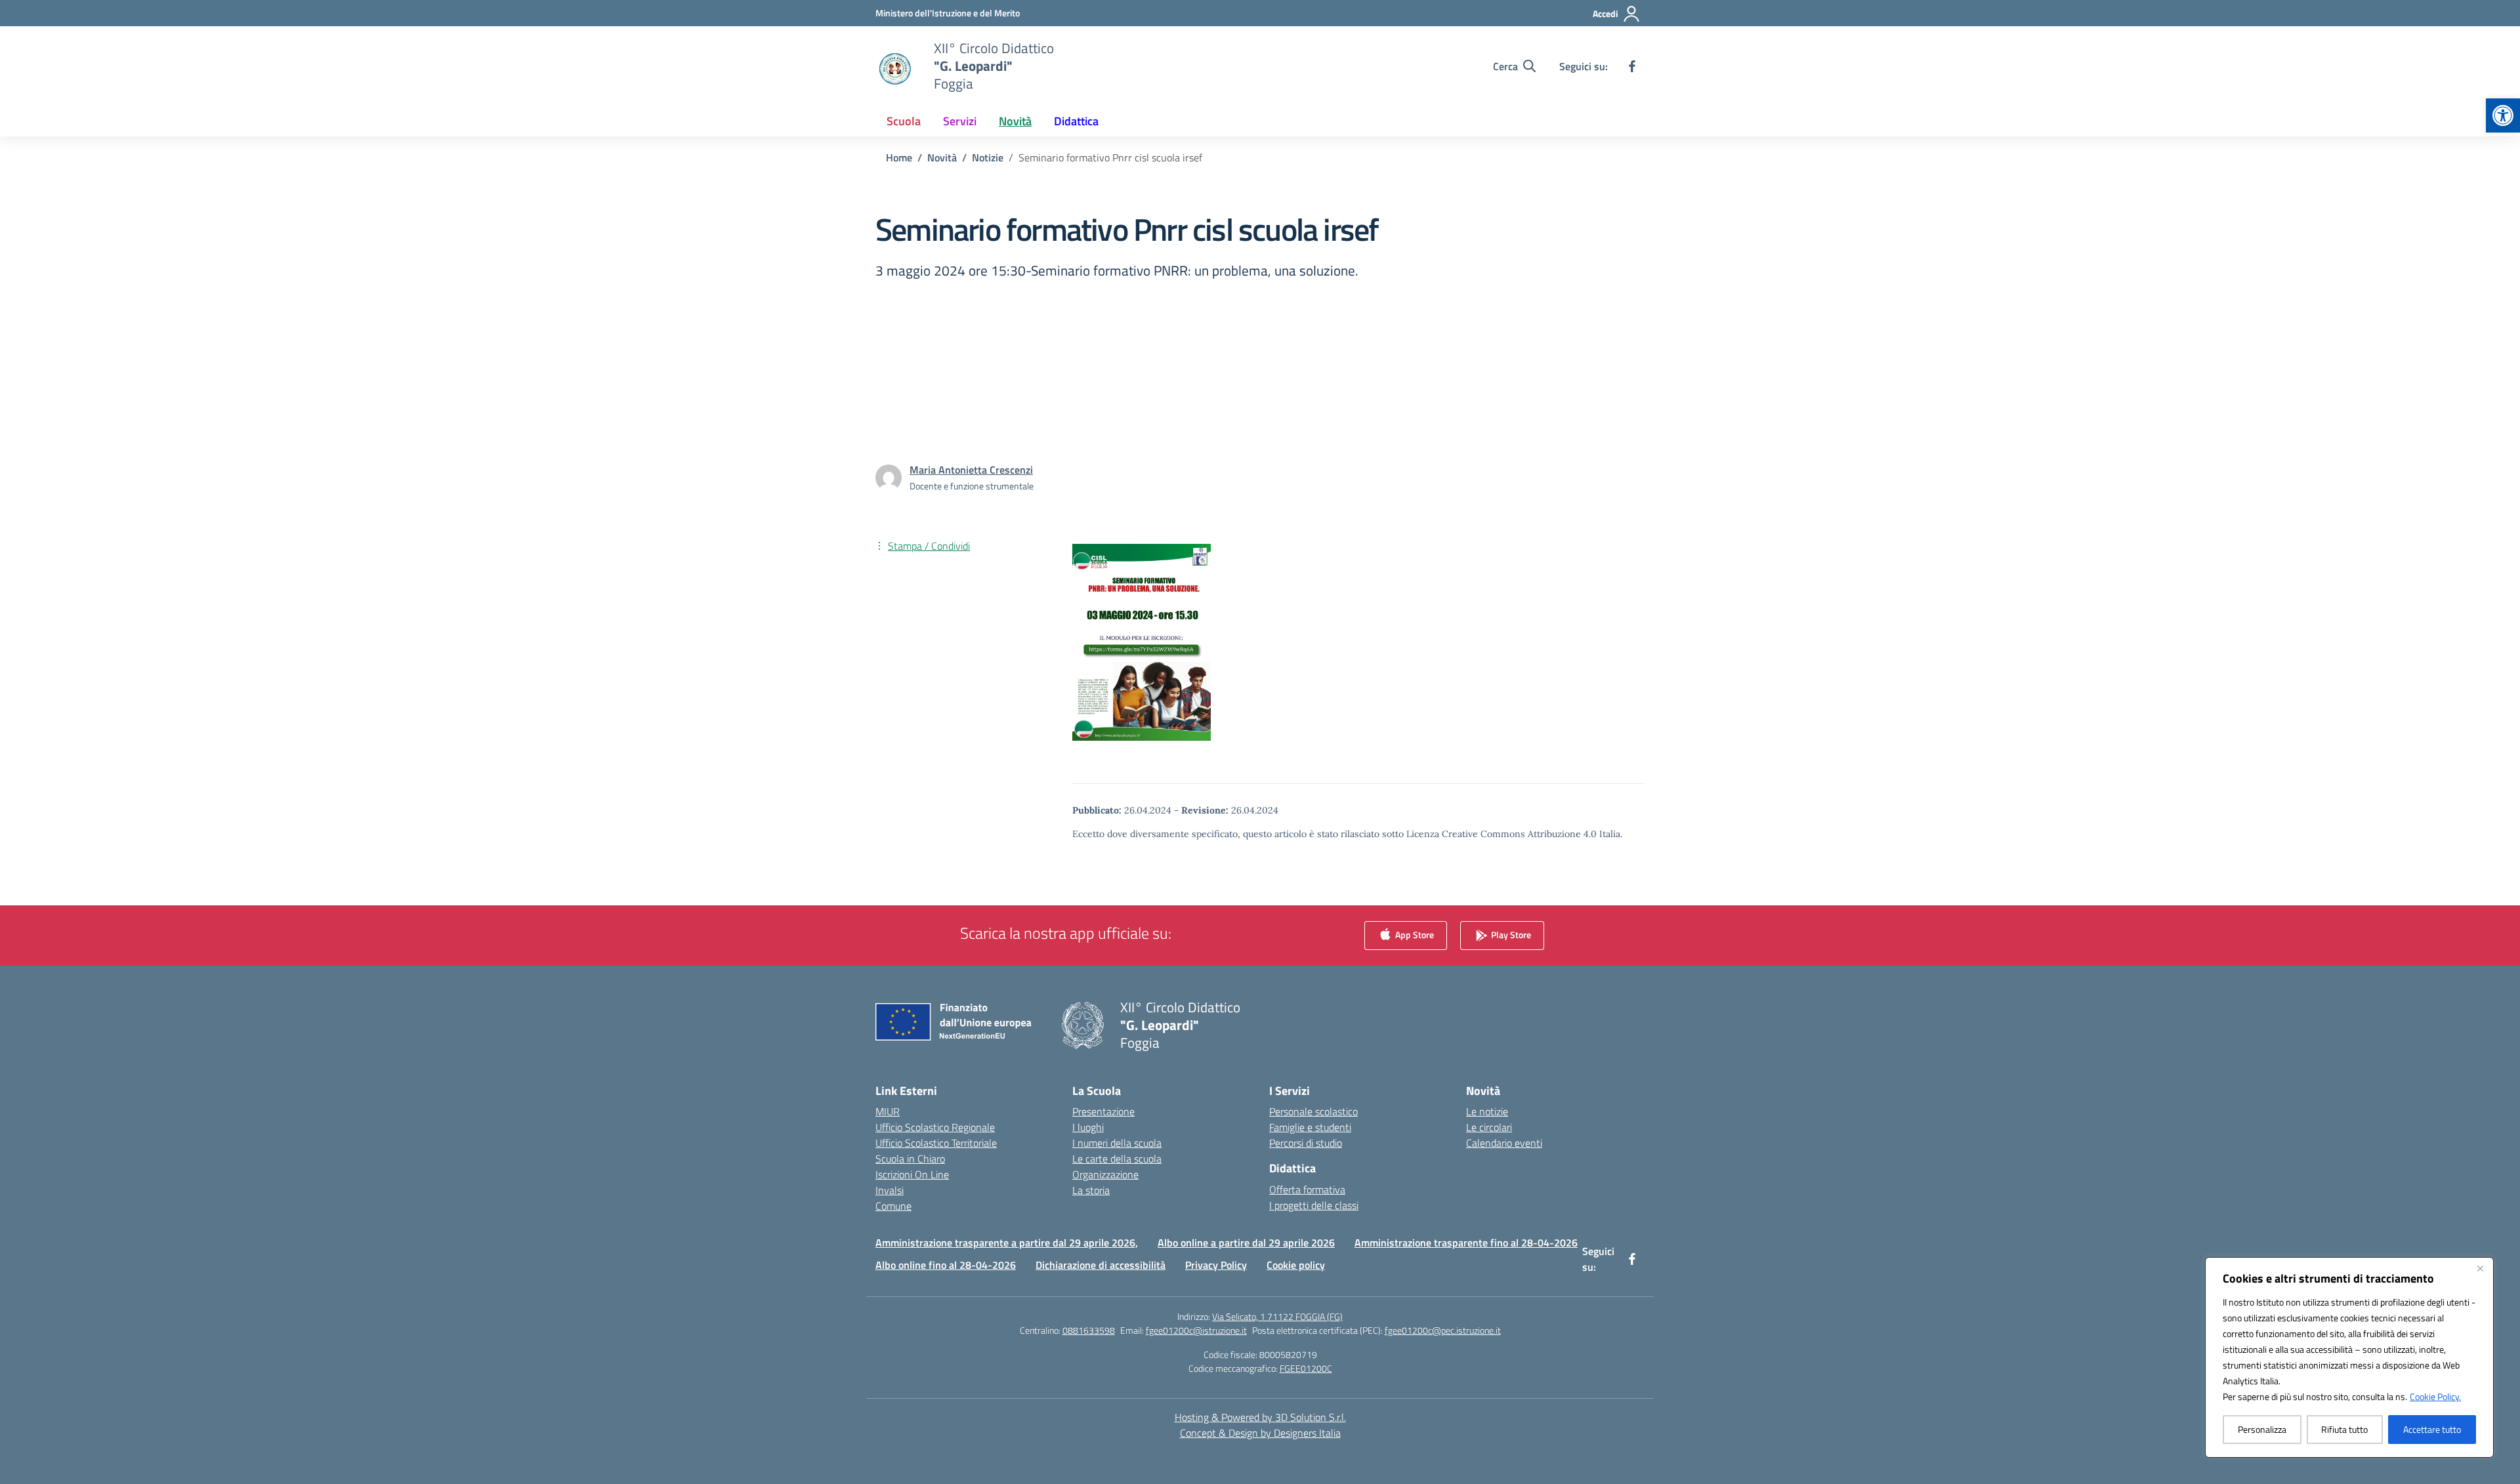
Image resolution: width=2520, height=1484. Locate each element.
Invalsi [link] (890, 1190)
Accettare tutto (2432, 1429)
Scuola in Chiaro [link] (910, 1159)
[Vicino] (2480, 1268)
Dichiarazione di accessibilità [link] (1101, 1265)
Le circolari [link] (1489, 1127)
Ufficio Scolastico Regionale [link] (935, 1127)
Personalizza (2262, 1429)
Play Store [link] (1510, 935)
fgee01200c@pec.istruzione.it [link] (1443, 1330)
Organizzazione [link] (1105, 1174)
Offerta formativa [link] (1307, 1189)
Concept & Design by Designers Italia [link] (1260, 1433)
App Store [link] (1414, 935)
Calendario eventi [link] (1504, 1143)
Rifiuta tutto (2344, 1429)
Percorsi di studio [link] (1306, 1143)
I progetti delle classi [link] (1314, 1205)
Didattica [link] (1076, 121)
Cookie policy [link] (1296, 1265)
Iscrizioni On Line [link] (912, 1174)
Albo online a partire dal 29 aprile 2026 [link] (1246, 1243)
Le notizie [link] (1487, 1111)
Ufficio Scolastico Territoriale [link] (936, 1143)
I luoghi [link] (1088, 1127)
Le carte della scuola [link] (1117, 1159)
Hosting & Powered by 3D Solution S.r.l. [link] (1260, 1417)
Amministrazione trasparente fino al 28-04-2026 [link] (1466, 1243)
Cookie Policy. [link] (2435, 1396)
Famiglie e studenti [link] (1310, 1127)
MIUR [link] (888, 1111)
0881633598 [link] (1089, 1330)
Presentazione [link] (1103, 1111)
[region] (2349, 1357)
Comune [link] (893, 1206)
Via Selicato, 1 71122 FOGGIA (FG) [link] (1277, 1316)
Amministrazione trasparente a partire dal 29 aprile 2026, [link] (1007, 1243)
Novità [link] (1015, 121)
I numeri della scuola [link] (1117, 1143)
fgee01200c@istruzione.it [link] (1196, 1330)
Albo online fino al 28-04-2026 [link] (946, 1265)
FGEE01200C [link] (1306, 1368)
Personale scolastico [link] (1313, 1111)
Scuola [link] (904, 121)
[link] (2503, 115)
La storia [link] (1091, 1190)
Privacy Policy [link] (1216, 1265)
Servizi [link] (960, 121)
